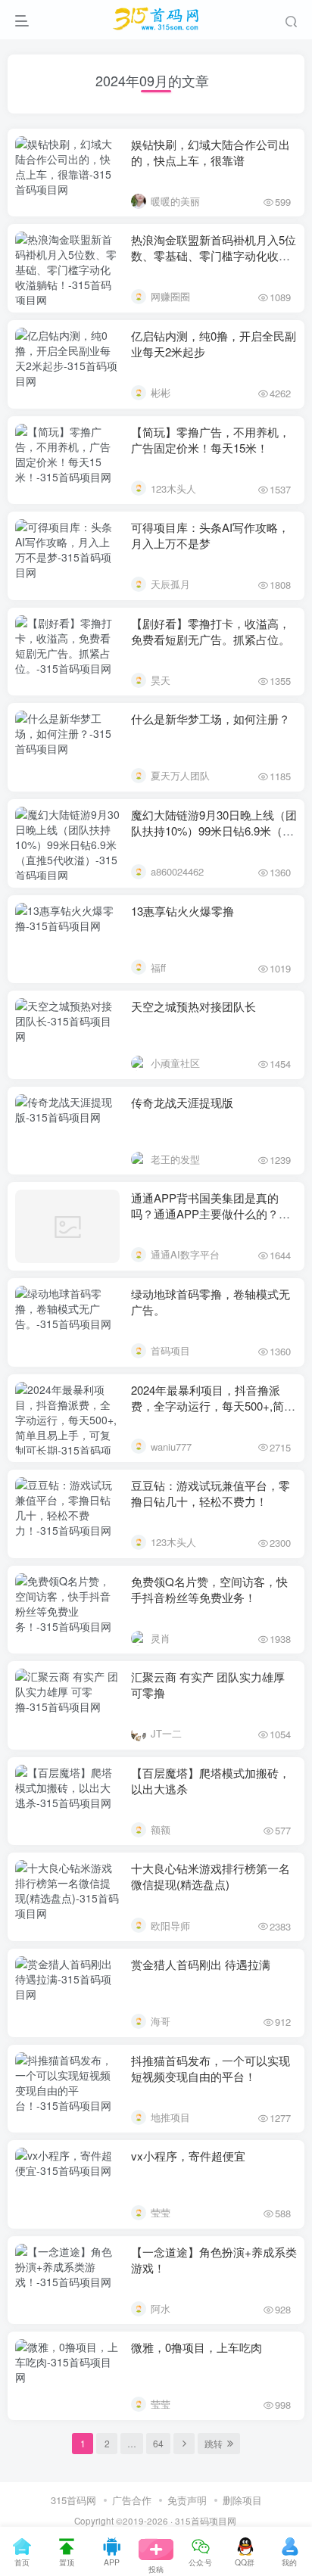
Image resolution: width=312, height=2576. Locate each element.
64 (158, 2443)
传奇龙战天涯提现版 (182, 1102)
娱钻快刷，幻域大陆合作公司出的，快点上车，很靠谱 (211, 152)
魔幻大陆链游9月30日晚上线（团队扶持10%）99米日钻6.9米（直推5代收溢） (214, 831)
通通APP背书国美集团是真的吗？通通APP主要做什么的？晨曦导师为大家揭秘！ (211, 1213)
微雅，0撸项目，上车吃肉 (197, 2347)
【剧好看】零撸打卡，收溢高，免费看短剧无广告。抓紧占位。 (211, 631)
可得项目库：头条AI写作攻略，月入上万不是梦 (210, 535)
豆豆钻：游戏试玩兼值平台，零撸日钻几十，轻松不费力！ (211, 1493)
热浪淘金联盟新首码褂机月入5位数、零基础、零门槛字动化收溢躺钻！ (214, 255)
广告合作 (132, 2500)
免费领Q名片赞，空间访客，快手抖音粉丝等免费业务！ (209, 1589)
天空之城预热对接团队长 (193, 1006)
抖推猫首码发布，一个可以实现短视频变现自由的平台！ (211, 2068)
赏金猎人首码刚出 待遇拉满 (201, 1964)
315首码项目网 (206, 2521)
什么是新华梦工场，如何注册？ (211, 719)
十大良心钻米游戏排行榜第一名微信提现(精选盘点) (211, 1876)
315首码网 (73, 2500)
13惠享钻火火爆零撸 (183, 911)
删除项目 (242, 2500)
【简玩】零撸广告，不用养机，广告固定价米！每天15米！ (211, 440)
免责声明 (187, 2500)
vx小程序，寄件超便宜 (188, 2156)
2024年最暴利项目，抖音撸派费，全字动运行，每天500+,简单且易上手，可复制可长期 (213, 1406)
